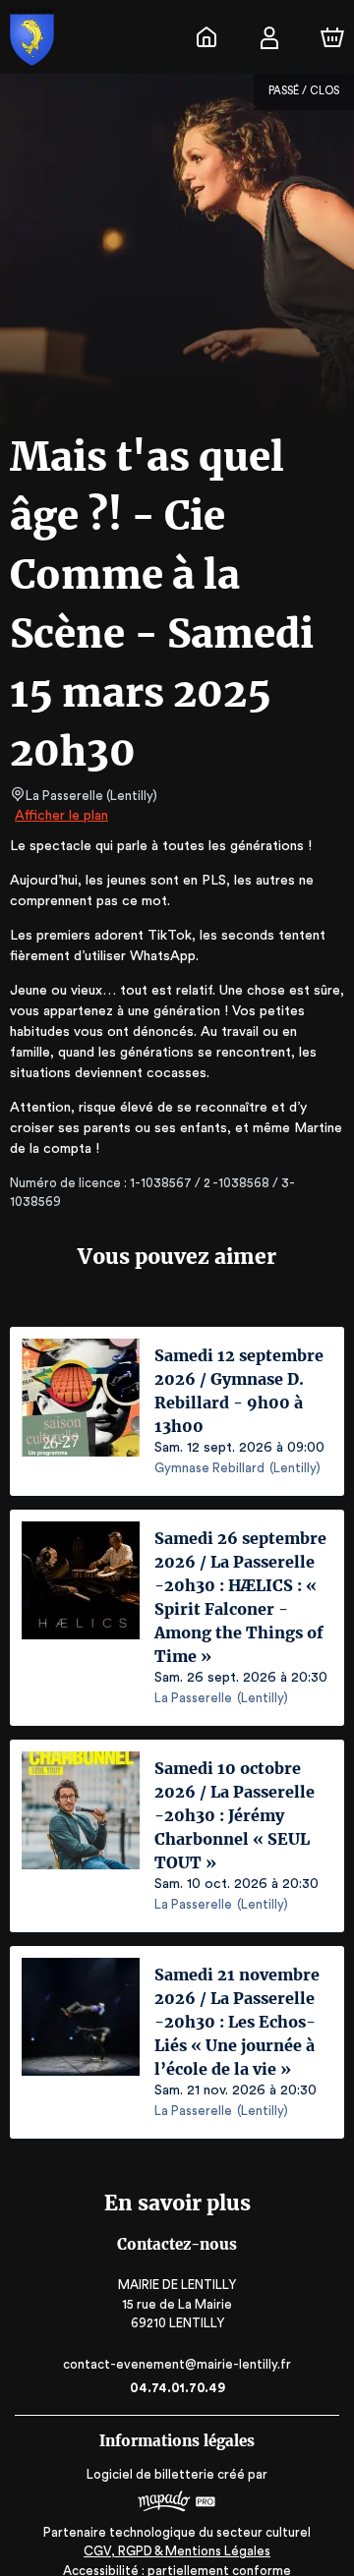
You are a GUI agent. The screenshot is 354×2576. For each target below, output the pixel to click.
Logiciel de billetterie (150, 2474)
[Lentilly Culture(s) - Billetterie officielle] (206, 37)
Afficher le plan (61, 816)
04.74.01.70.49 (177, 2388)
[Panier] (332, 37)
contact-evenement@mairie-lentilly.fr (177, 2364)
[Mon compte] (269, 37)
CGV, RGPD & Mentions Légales (177, 2551)
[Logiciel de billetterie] (177, 2504)
